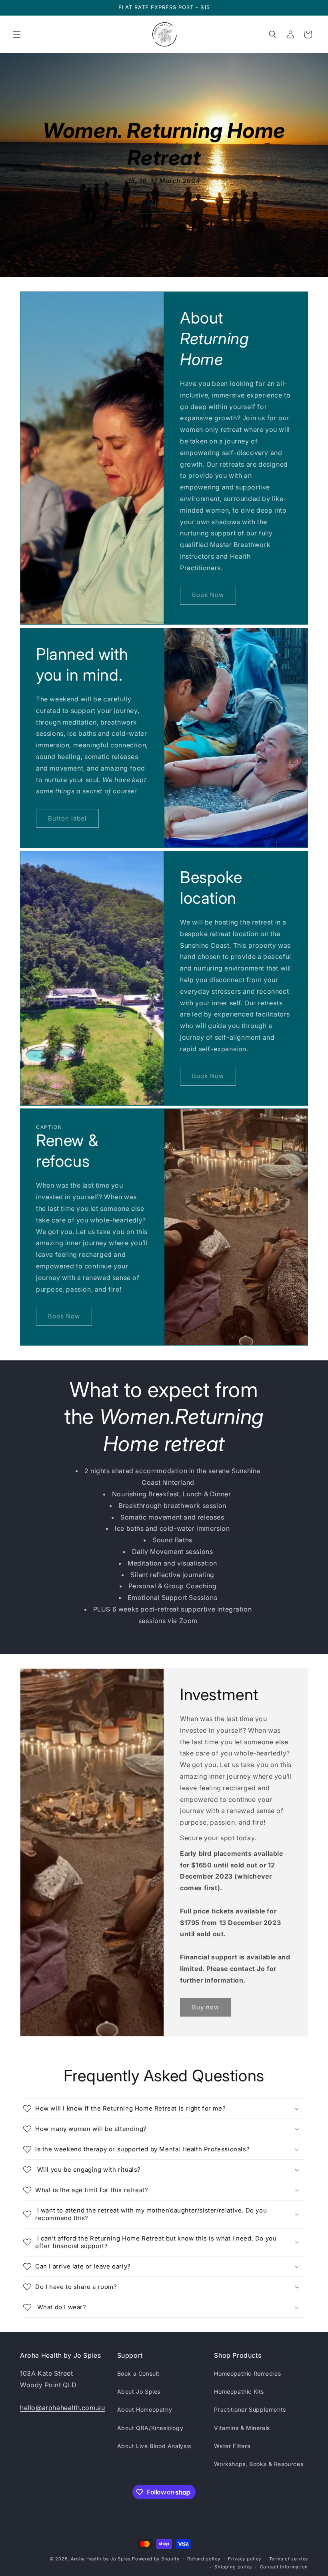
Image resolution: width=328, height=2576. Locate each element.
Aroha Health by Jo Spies (101, 2559)
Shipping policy (233, 2567)
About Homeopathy (145, 2409)
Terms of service (289, 2559)
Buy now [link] (206, 2007)
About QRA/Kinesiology (150, 2428)
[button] (17, 34)
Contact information (284, 2567)
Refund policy (204, 2559)
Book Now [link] (164, 204)
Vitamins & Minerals (242, 2428)
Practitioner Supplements (250, 2409)
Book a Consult (138, 2373)
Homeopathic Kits (239, 2391)
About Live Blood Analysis (154, 2446)
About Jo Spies (139, 2391)
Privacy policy (245, 2559)
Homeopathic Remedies (247, 2373)
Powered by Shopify (156, 2559)
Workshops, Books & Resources (259, 2464)
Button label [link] (67, 818)
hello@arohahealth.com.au (62, 2408)
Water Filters (232, 2446)
